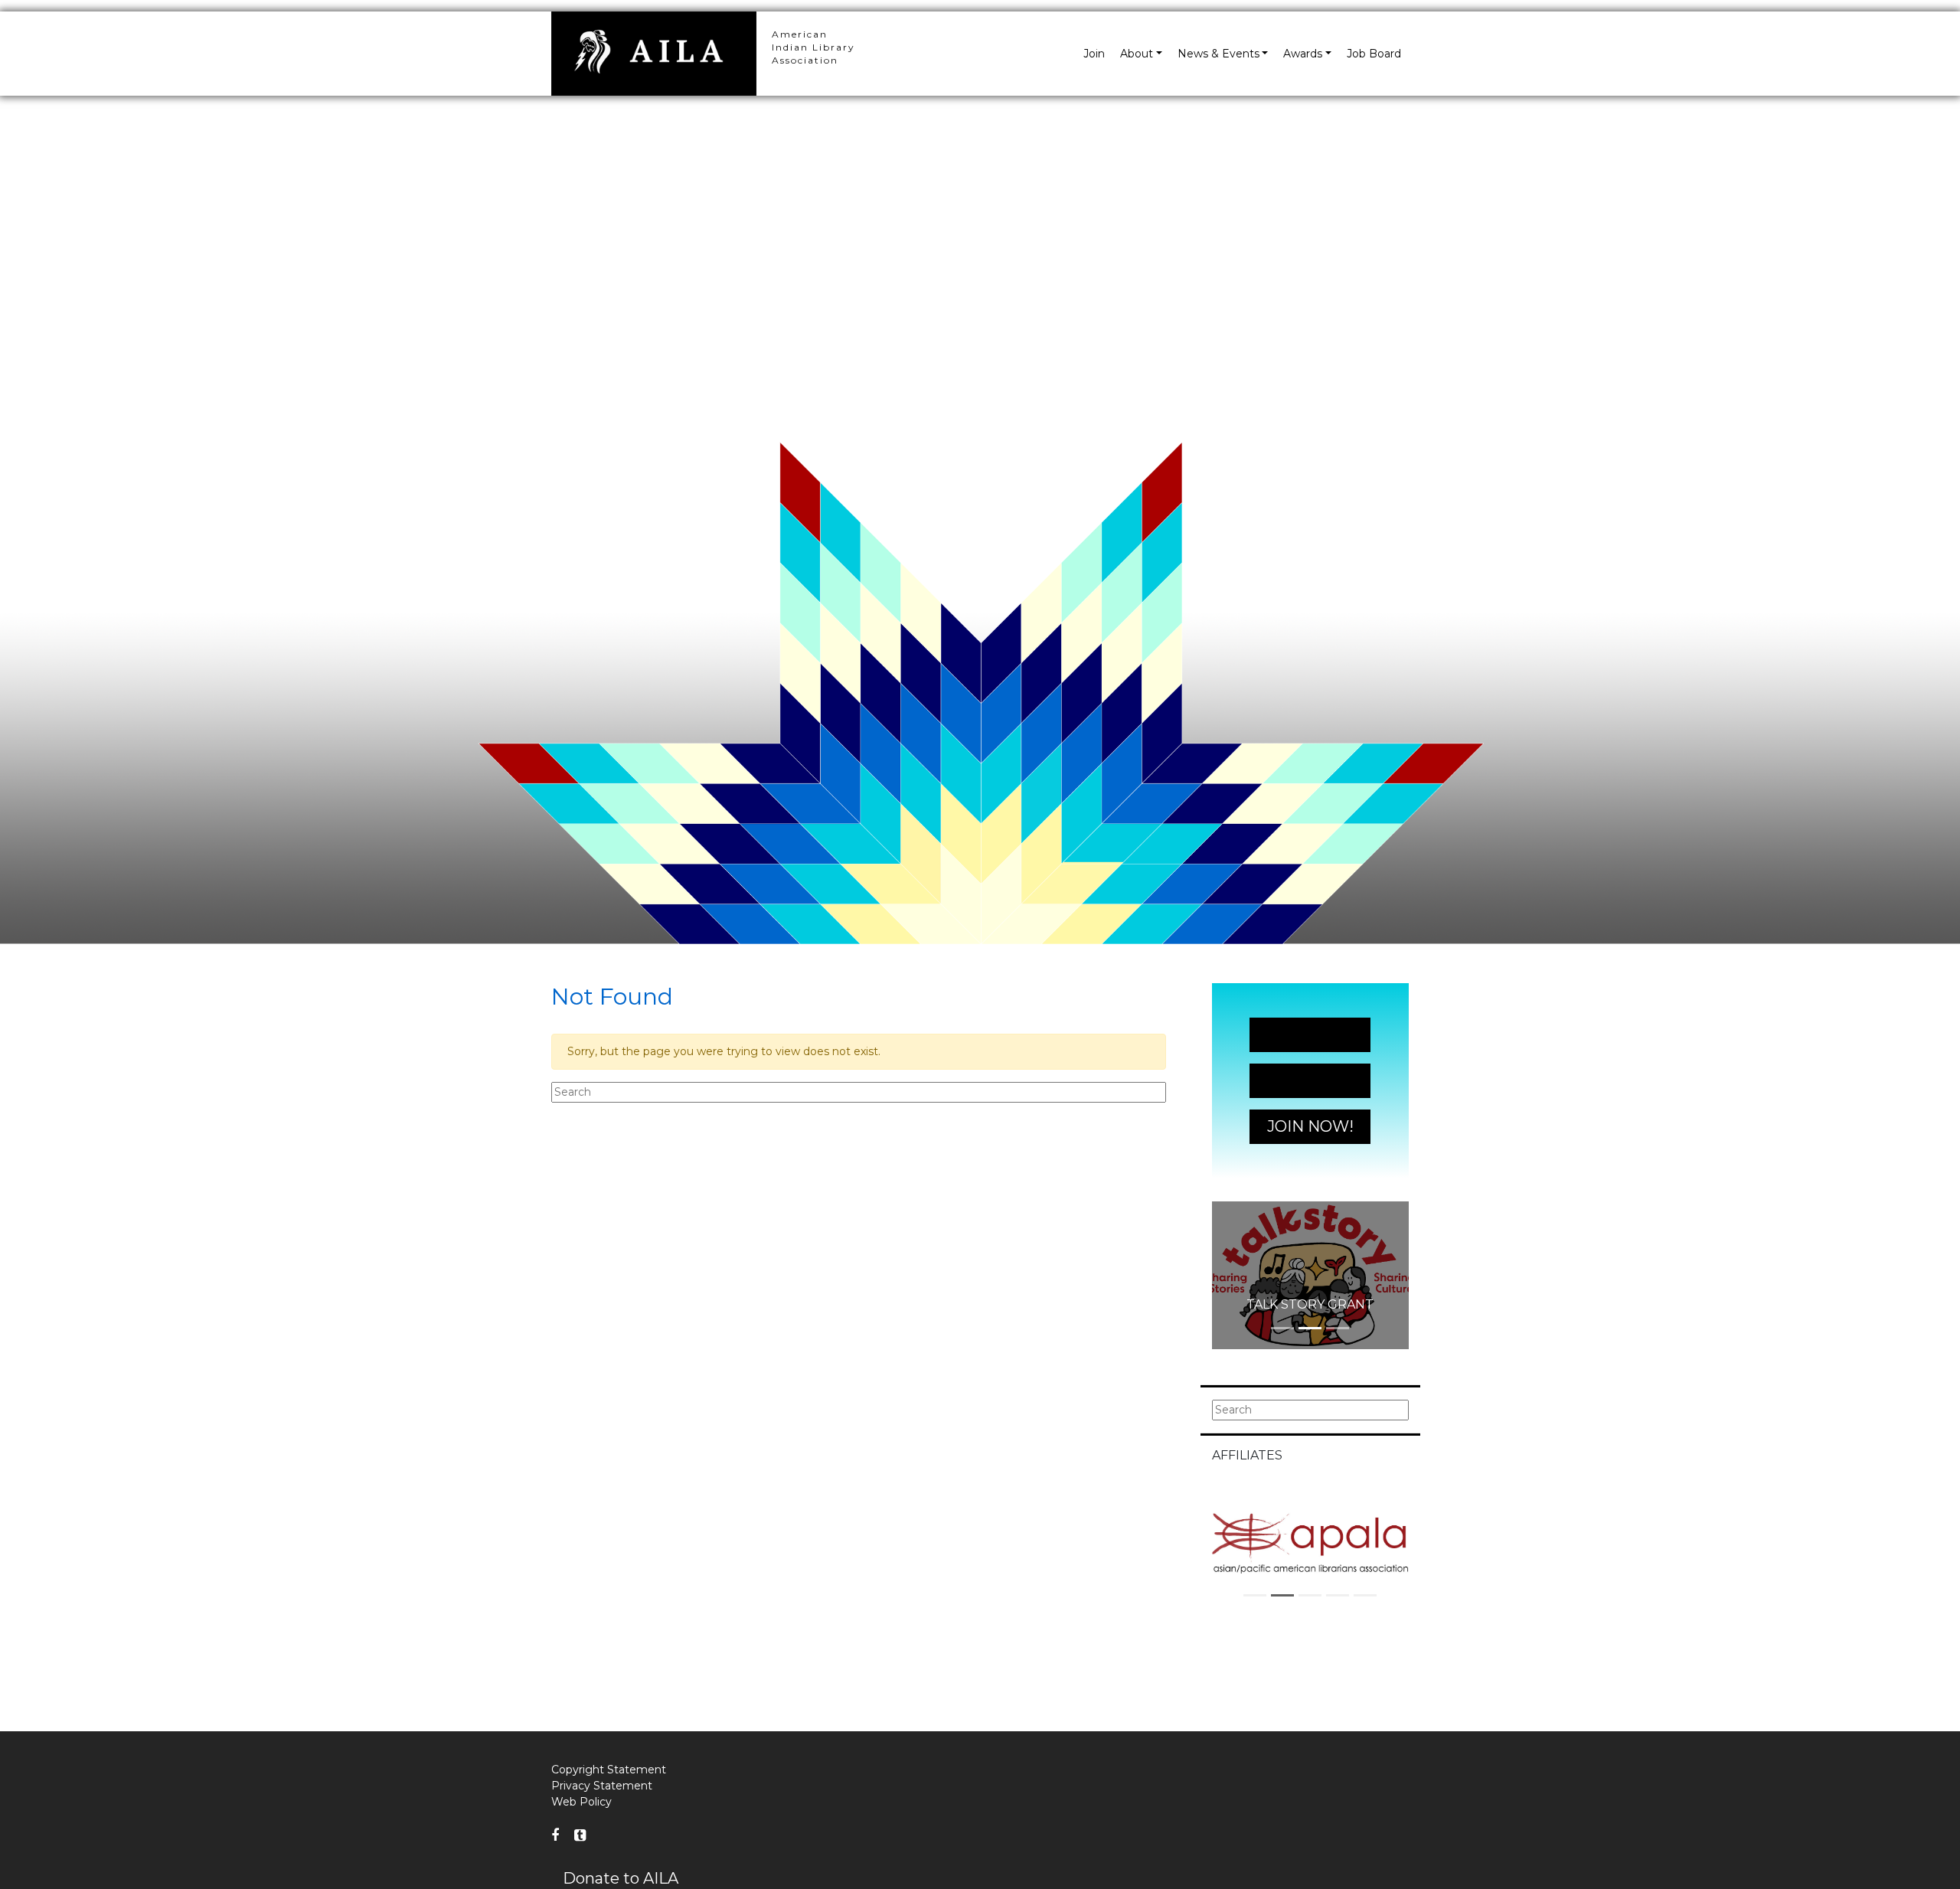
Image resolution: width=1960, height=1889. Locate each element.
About (1137, 54)
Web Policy (581, 1802)
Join (1094, 54)
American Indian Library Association (813, 47)
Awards (1303, 54)
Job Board (1374, 54)
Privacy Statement (602, 1786)
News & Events (1218, 54)
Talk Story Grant (1310, 1304)
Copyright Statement (609, 1770)
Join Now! (1310, 1034)
